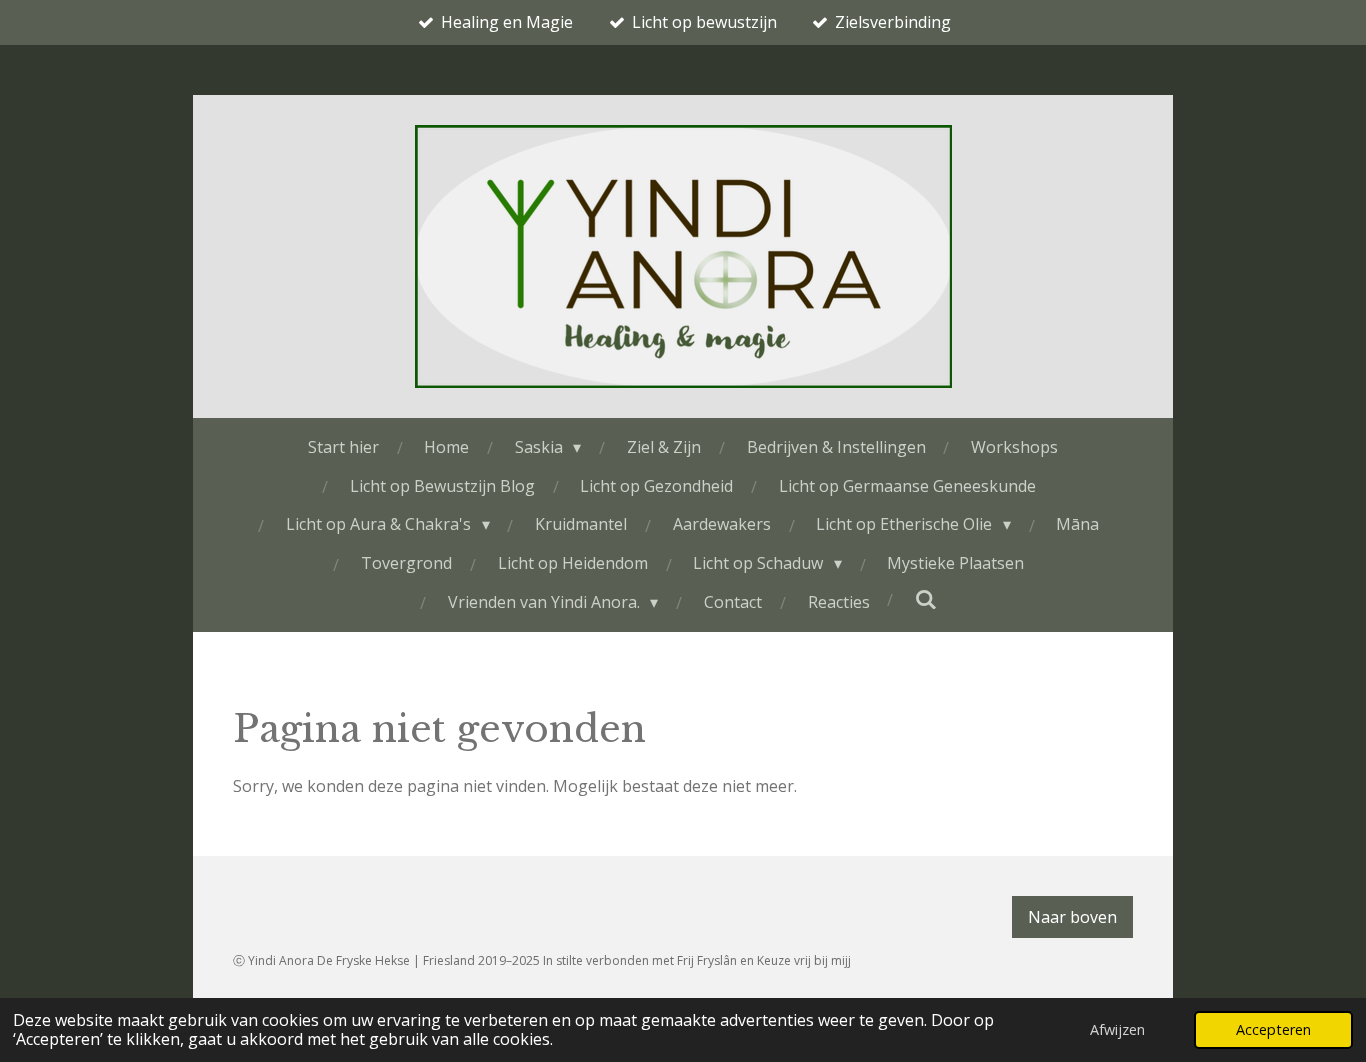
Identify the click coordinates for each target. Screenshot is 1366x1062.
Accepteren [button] (1273, 1029)
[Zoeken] (926, 599)
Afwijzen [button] (1117, 1029)
